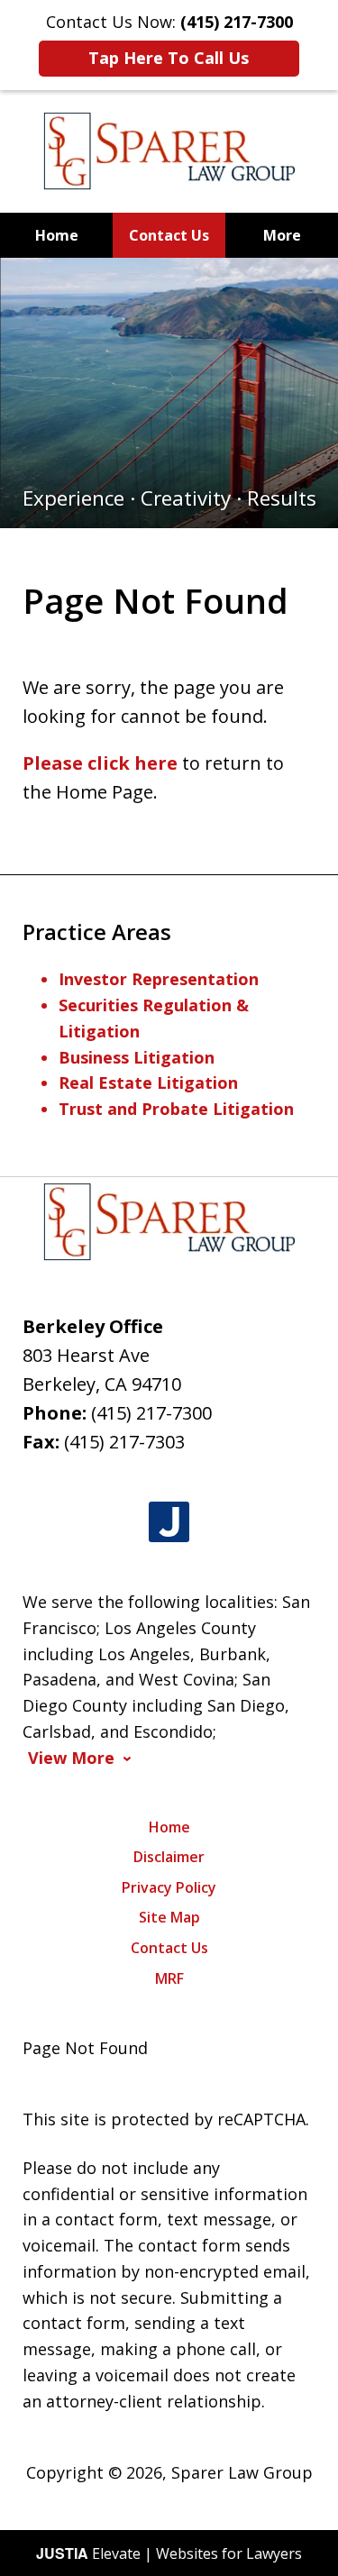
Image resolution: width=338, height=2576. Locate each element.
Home (57, 235)
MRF (169, 1978)
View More (71, 1758)
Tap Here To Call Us (169, 58)
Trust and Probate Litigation (176, 1109)
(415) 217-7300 (151, 1413)
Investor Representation (159, 979)
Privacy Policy (169, 1887)
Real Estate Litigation (148, 1082)
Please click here (100, 763)
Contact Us (169, 235)
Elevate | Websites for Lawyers (169, 2553)
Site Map (169, 1917)
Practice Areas (97, 932)
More (282, 235)
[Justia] (169, 1523)
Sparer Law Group (242, 2472)
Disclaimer (169, 1857)
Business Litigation (137, 1057)
